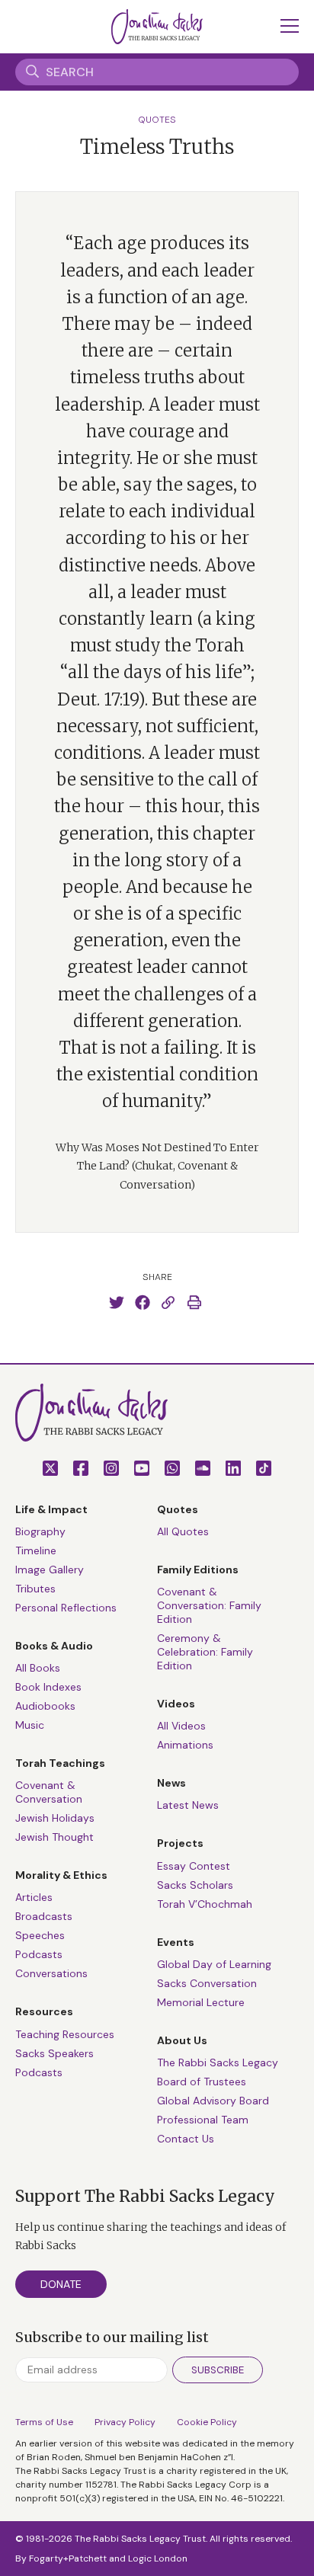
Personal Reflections (66, 1608)
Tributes (35, 1589)
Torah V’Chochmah (205, 1904)
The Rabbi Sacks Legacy (218, 2062)
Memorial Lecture (201, 2002)
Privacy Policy (125, 2422)
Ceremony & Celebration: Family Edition (205, 1652)
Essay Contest (194, 1866)
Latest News (188, 1805)
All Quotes (183, 1531)
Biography (40, 1531)
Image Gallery (50, 1570)
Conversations (51, 1973)
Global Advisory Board (213, 2101)
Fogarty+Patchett (68, 2558)
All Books (38, 1668)
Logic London (158, 2558)
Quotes (157, 120)
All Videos (181, 1726)
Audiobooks (45, 1706)
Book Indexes (48, 1687)
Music (30, 1725)
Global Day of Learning (214, 1964)
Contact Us (186, 2139)
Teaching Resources (65, 2034)
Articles (34, 1897)
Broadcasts (44, 1916)
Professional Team (203, 2120)
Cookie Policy (207, 2422)
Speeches (40, 1935)
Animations (185, 1745)
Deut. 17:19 (98, 699)
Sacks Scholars (195, 1885)
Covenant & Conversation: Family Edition (209, 1605)
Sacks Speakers (54, 2053)
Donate (61, 2284)
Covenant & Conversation (49, 1792)
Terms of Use (44, 2422)
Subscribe (218, 2370)
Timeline (36, 1550)
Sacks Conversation (207, 1983)
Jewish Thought (54, 1837)
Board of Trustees (202, 2082)
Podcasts (39, 1954)
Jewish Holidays (55, 1818)
